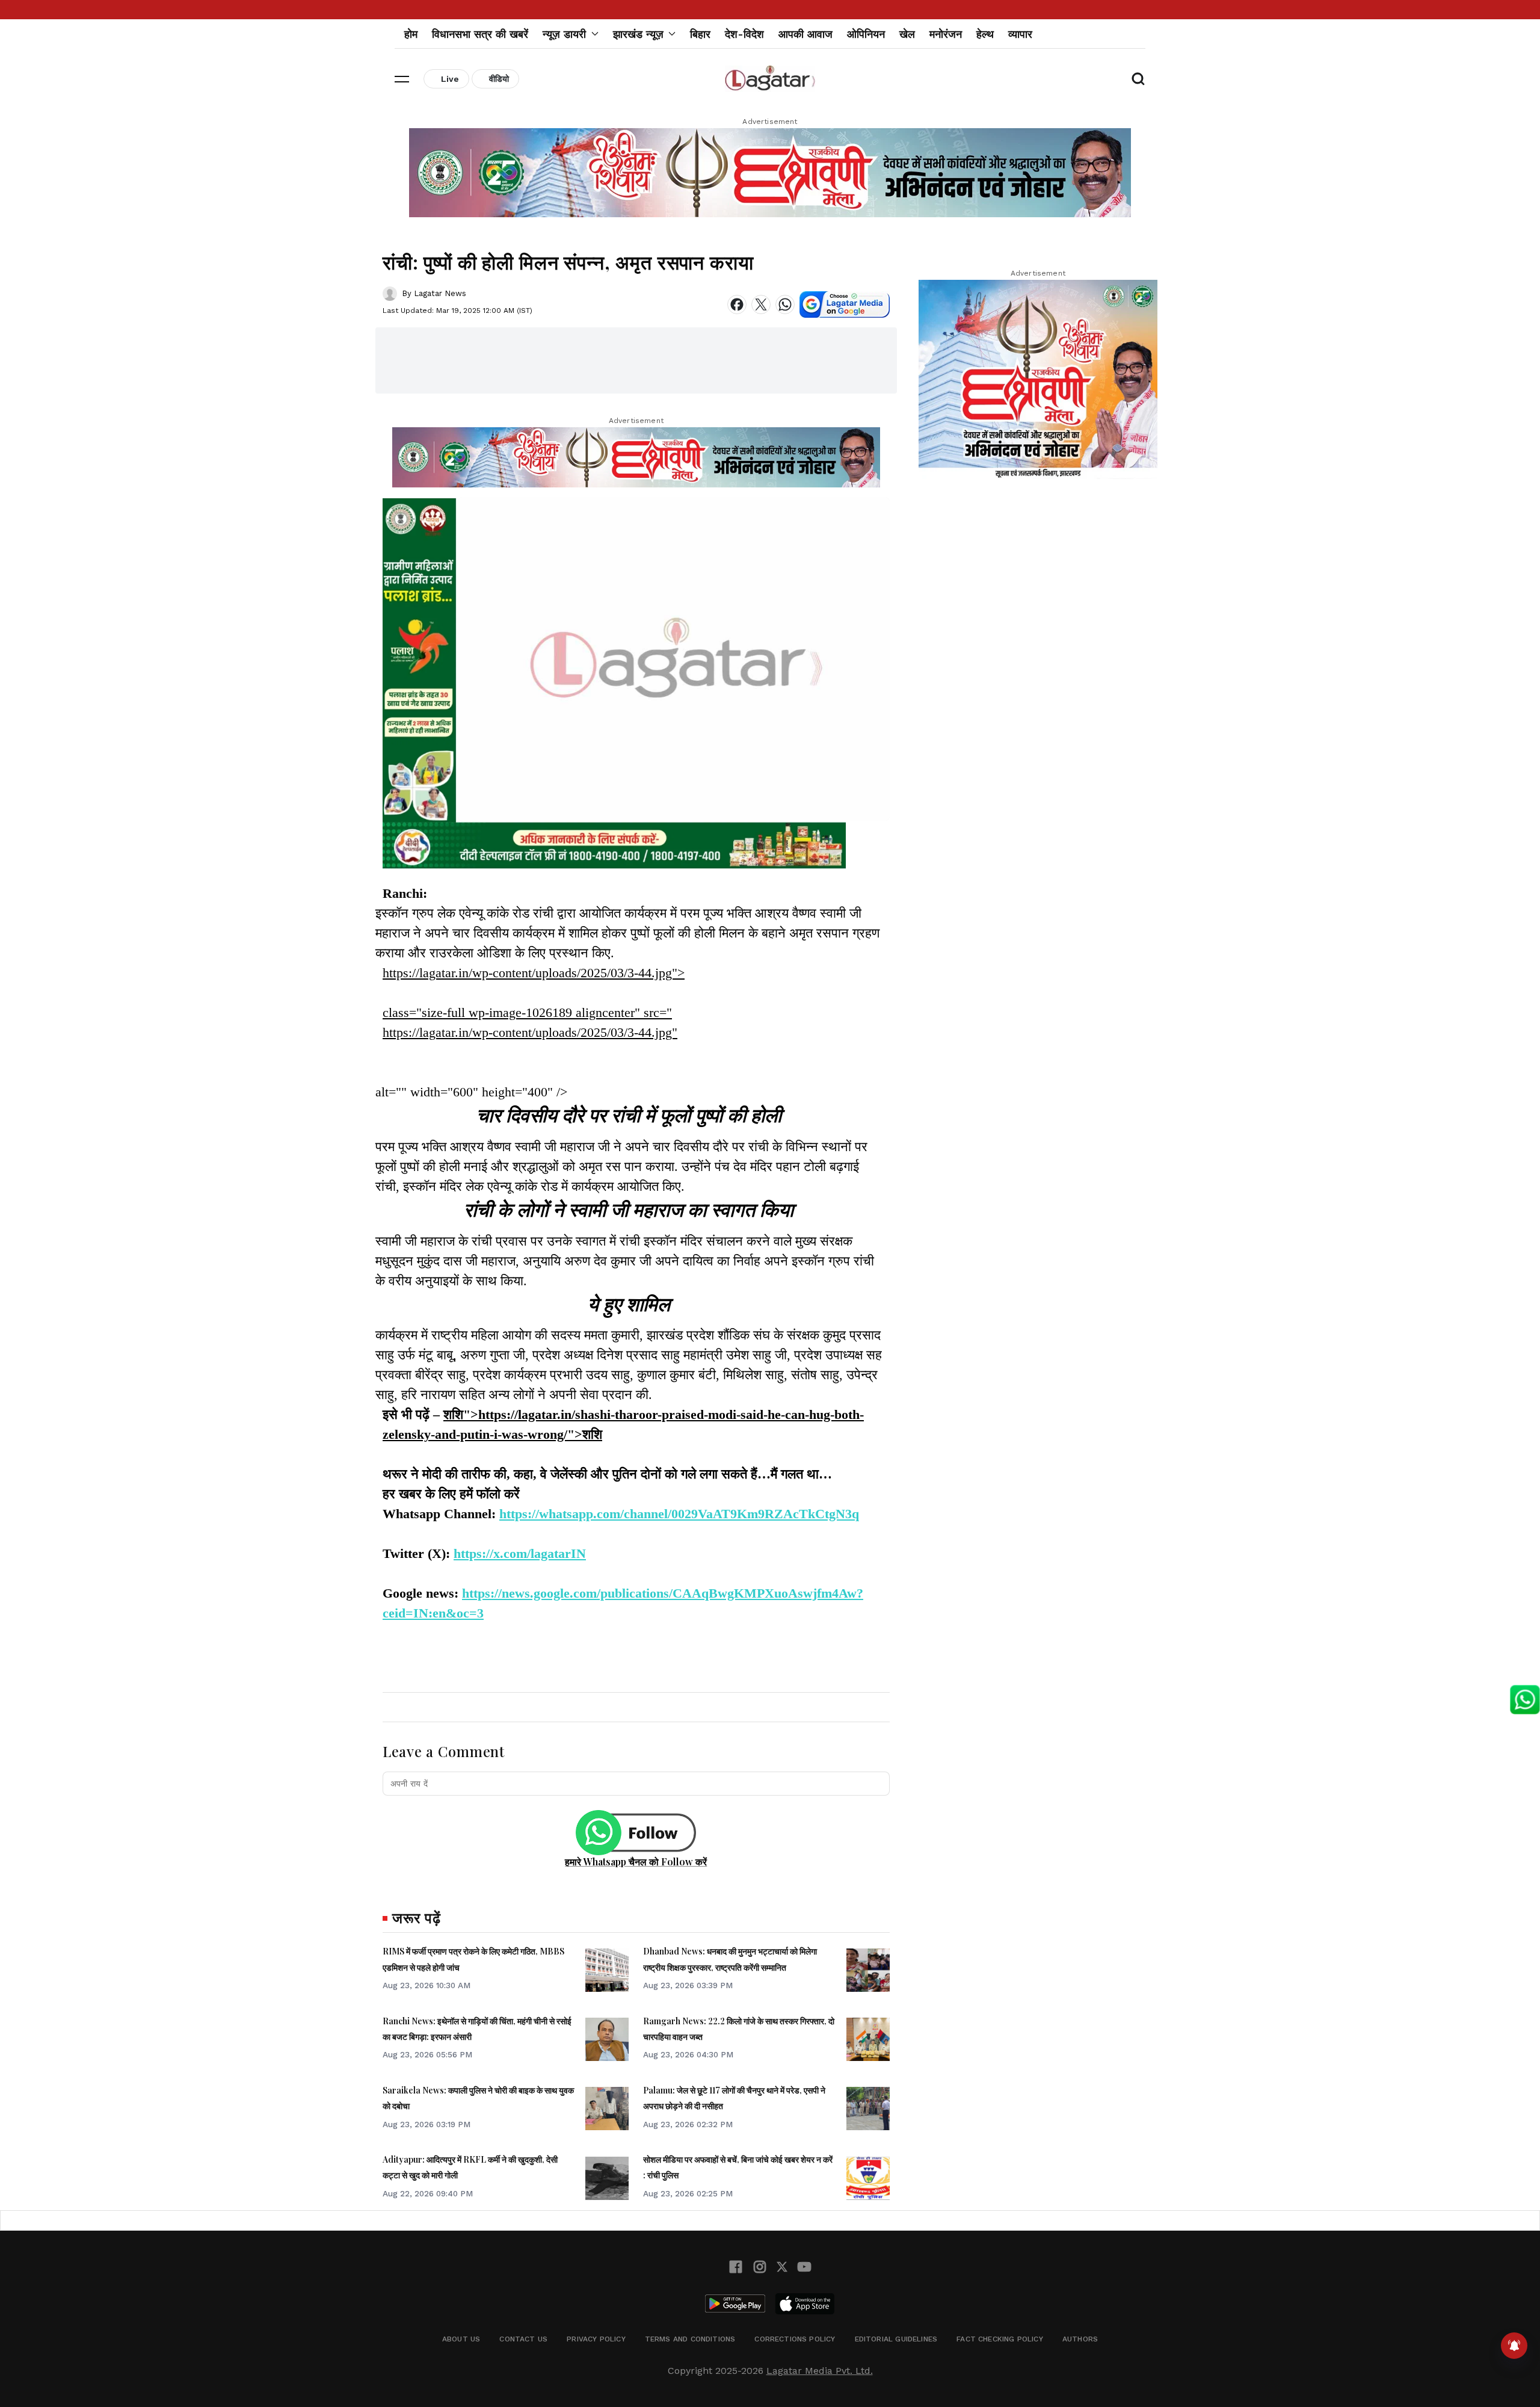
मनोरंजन (946, 34)
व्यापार (1020, 34)
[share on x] (761, 304)
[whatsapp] (785, 304)
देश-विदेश (744, 34)
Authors (1080, 2339)
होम (411, 34)
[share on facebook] (737, 304)
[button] (402, 79)
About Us (461, 2339)
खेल (907, 34)
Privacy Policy (596, 2339)
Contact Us (523, 2339)
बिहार (700, 34)
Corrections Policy (795, 2339)
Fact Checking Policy (1000, 2339)
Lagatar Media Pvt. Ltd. (820, 2371)
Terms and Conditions (690, 2339)
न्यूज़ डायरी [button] (564, 34)
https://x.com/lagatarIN (520, 1553)
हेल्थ (985, 34)
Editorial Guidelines (896, 2339)
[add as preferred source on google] (845, 304)
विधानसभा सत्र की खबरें (480, 34)
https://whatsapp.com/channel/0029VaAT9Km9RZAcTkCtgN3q (679, 1514)
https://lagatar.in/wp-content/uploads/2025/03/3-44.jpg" (530, 1032)
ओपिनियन (866, 34)
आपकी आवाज (805, 34)
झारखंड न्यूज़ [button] (638, 34)
